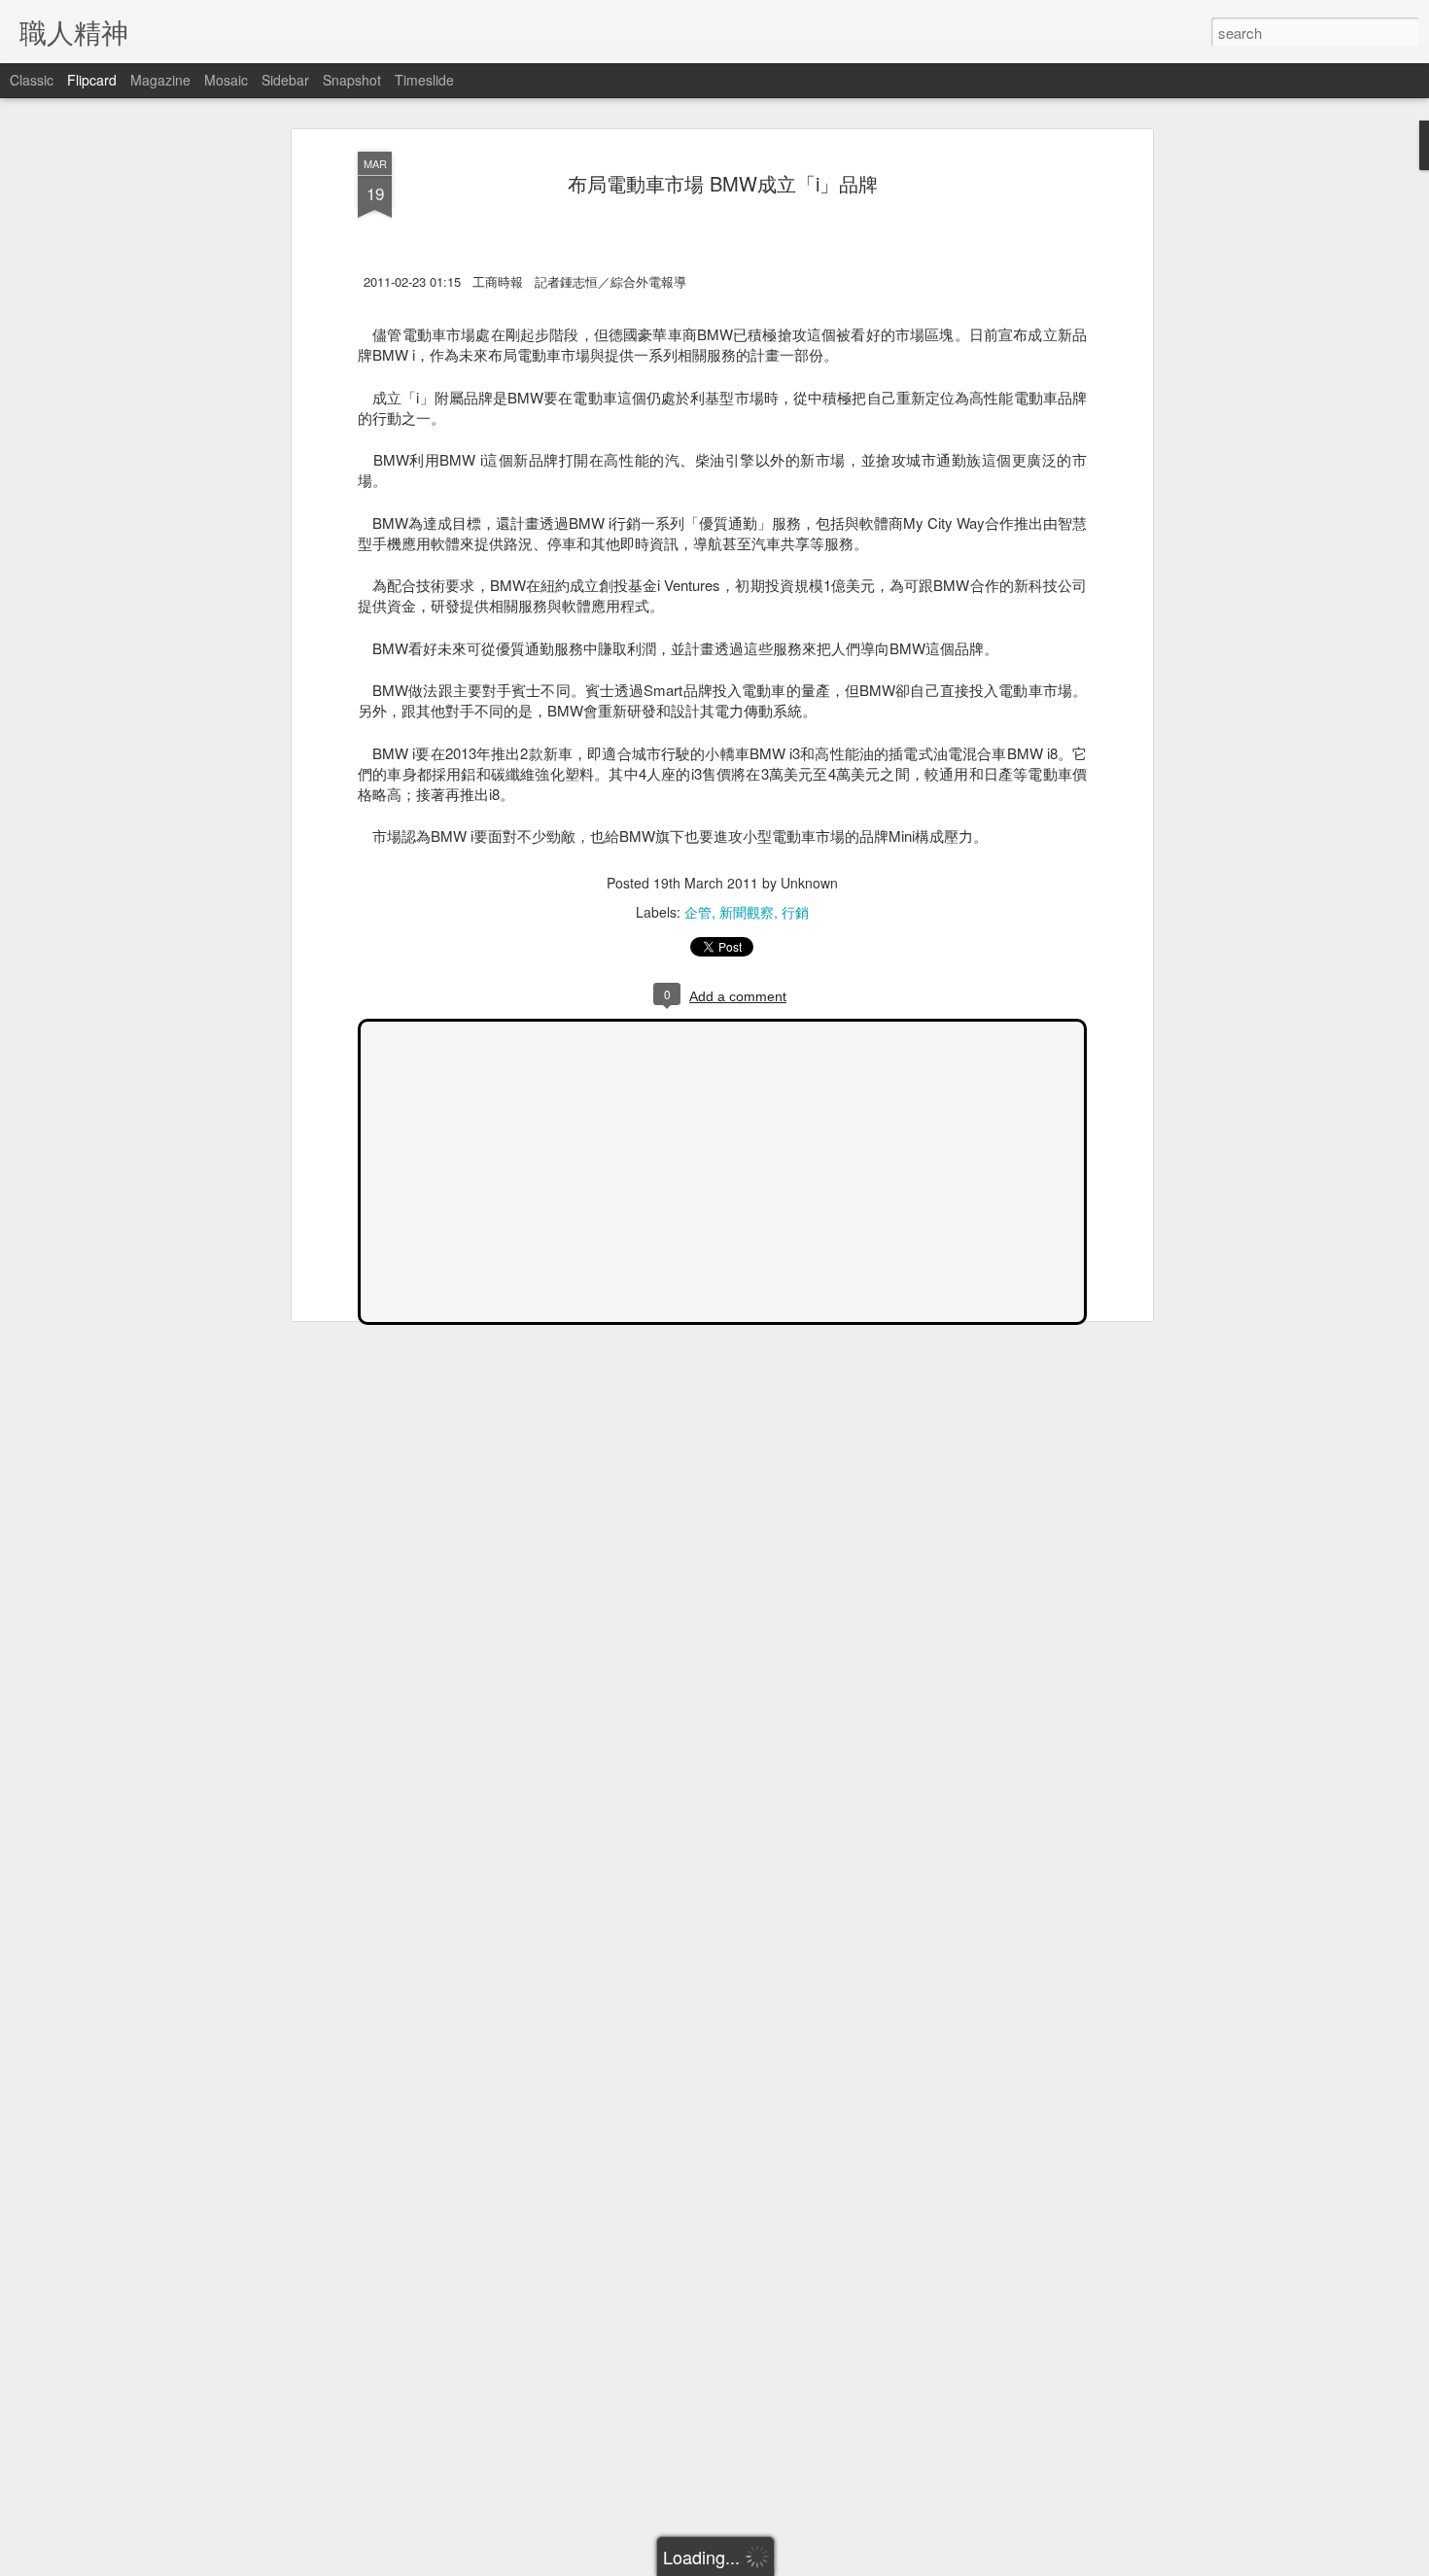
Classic (32, 80)
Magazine (160, 80)
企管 (698, 912)
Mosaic (226, 80)
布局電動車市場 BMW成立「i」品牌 (723, 183)
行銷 (795, 912)
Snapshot (352, 80)
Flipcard (92, 80)
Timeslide (424, 80)
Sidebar (285, 80)
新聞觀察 (747, 912)
